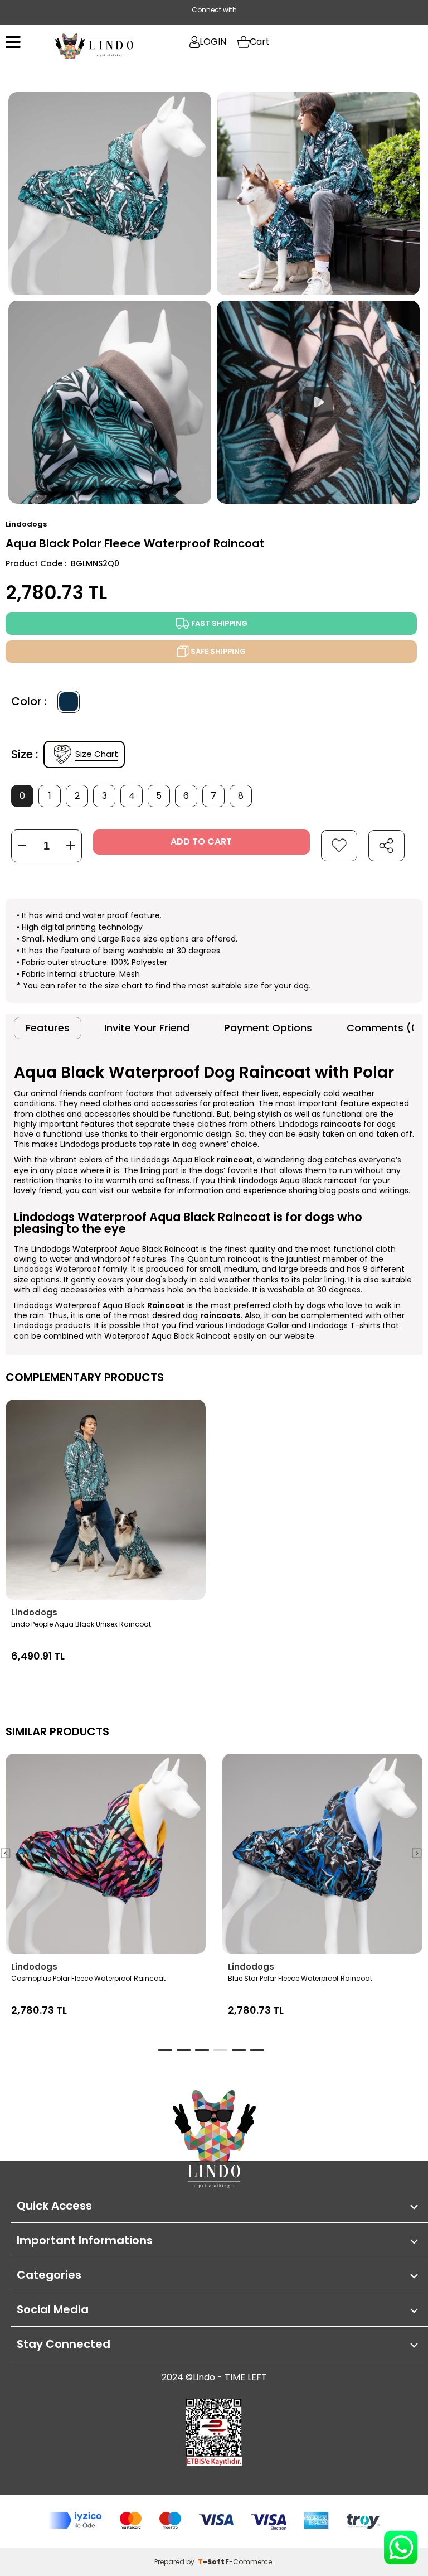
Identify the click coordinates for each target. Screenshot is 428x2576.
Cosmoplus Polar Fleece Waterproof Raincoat (88, 1978)
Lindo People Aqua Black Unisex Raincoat (81, 1624)
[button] (417, 1853)
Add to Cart (201, 841)
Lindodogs (34, 1612)
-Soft (212, 2562)
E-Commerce (249, 2562)
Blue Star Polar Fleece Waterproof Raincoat (300, 1978)
